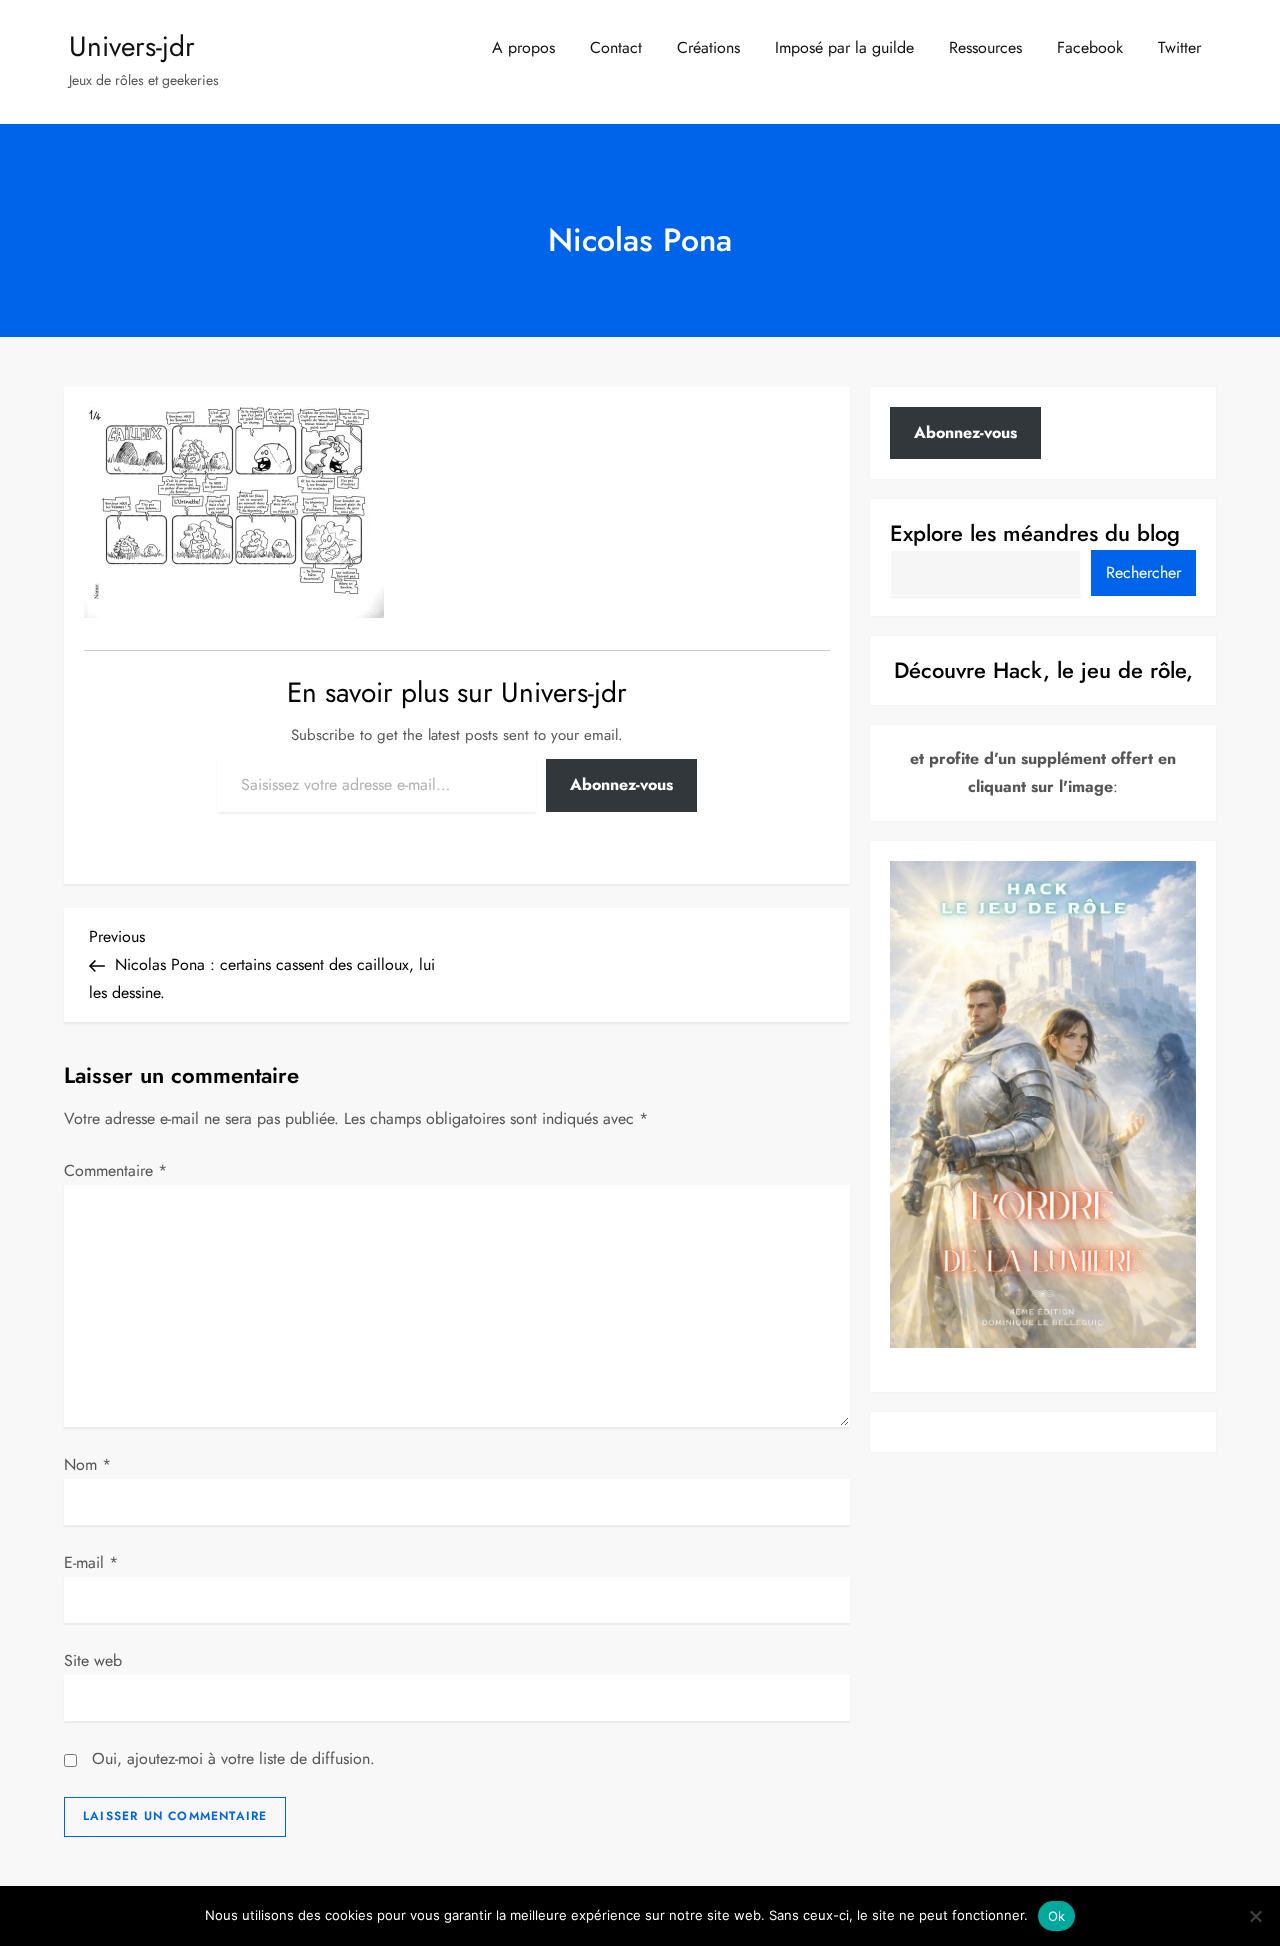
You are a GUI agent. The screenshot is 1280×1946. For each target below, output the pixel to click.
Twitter (1179, 47)
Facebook (1090, 47)
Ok (1057, 1916)
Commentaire (115, 1170)
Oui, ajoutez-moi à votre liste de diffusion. (231, 1758)
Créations (708, 47)
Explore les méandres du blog (1035, 533)
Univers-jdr (132, 46)
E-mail (91, 1562)
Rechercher (1143, 572)
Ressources (985, 47)
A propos (523, 47)
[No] (1255, 1916)
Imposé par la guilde (844, 47)
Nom (87, 1464)
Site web (93, 1660)
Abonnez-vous (621, 784)
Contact (616, 47)
